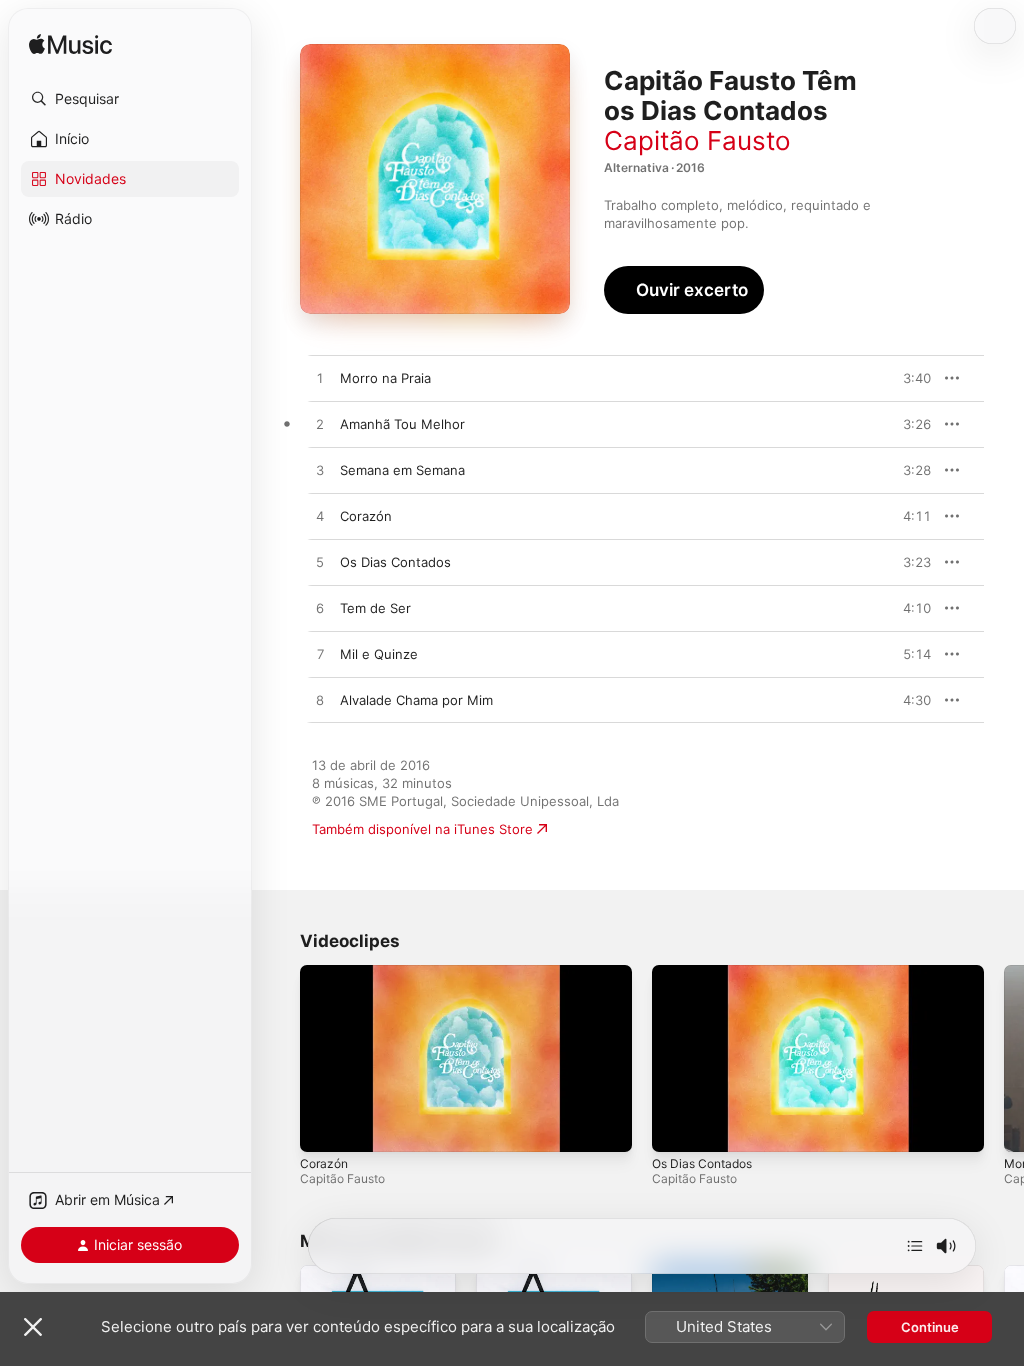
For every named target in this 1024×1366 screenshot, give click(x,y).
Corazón (324, 1163)
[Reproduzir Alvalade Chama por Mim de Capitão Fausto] (320, 701)
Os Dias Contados (702, 1163)
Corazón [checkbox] (366, 516)
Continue (930, 1327)
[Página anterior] (280, 1059)
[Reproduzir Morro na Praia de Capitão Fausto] (320, 379)
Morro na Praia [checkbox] (385, 378)
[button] (130, 99)
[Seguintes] (915, 1246)
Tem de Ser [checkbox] (375, 608)
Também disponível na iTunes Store (422, 829)
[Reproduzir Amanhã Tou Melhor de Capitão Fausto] (320, 425)
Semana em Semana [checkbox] (402, 470)
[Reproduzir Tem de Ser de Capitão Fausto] (320, 609)
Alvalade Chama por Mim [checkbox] (416, 700)
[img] (70, 45)
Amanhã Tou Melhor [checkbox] (402, 424)
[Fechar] (33, 1327)
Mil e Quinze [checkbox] (379, 654)
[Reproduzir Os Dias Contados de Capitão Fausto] (320, 563)
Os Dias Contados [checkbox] (395, 562)
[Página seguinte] (1004, 1059)
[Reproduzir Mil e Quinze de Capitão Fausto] (320, 655)
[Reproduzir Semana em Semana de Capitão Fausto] (320, 471)
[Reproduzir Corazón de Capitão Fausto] (320, 517)
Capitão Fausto (697, 140)
